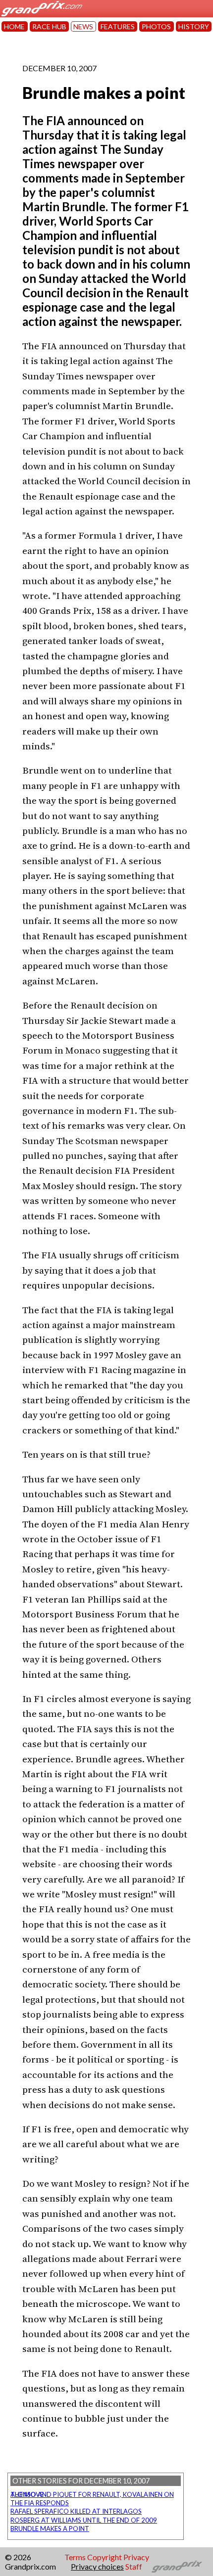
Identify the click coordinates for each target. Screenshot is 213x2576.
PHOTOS (156, 26)
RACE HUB (49, 26)
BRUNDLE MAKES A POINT (50, 2529)
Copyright (105, 2557)
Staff (134, 2566)
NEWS (83, 26)
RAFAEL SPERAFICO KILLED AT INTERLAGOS (76, 2511)
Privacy (136, 2557)
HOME (14, 26)
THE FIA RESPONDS (40, 2503)
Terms (75, 2557)
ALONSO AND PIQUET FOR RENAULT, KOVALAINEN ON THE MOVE (92, 2494)
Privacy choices (97, 2566)
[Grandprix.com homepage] (177, 2567)
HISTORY (194, 26)
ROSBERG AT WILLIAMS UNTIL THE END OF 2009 (84, 2520)
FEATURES (118, 26)
